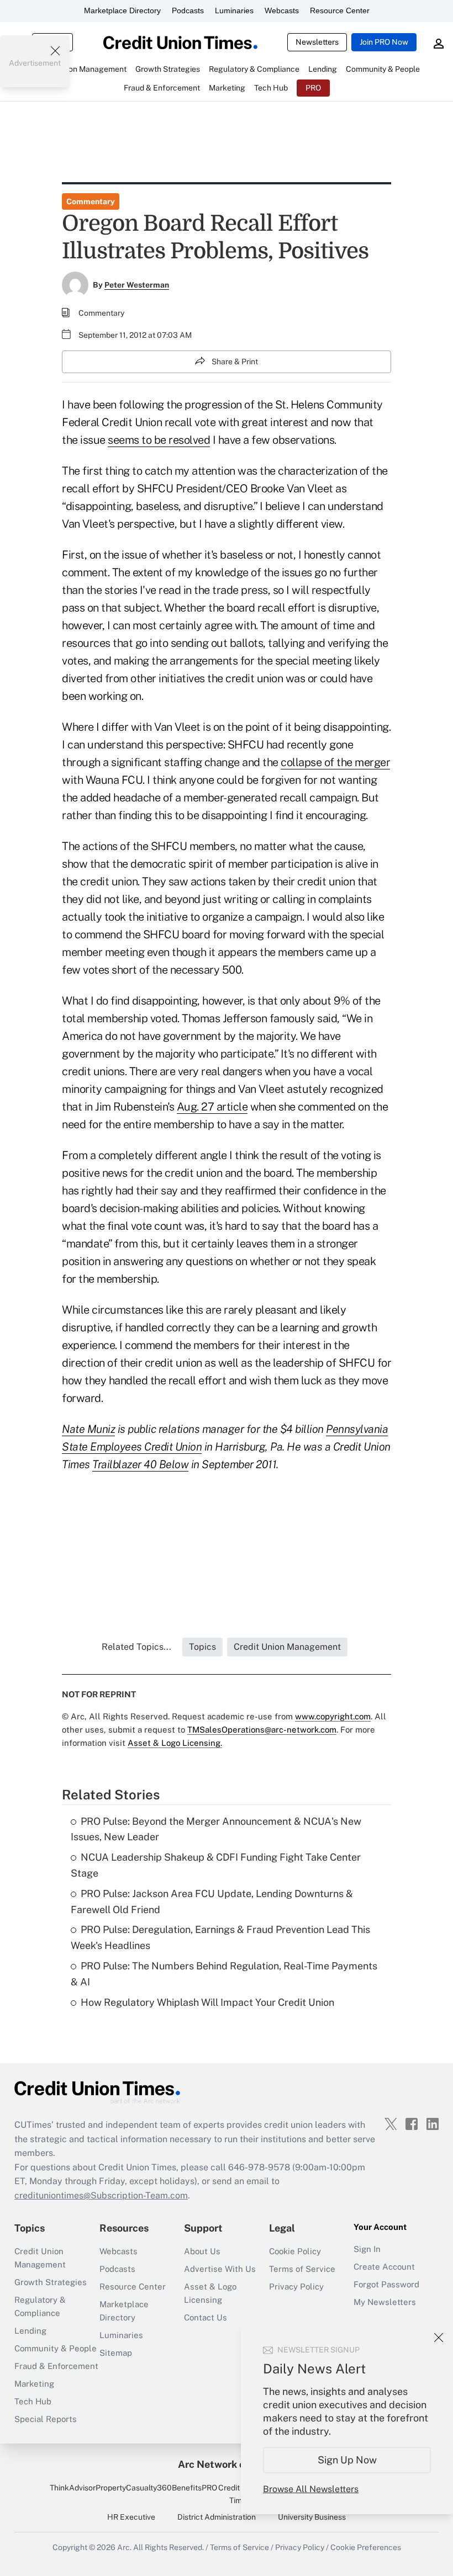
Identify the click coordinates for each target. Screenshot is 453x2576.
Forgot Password (386, 2284)
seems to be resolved (159, 440)
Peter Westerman (137, 285)
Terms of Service (302, 2269)
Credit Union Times (240, 2494)
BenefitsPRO (194, 2488)
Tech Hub (33, 2401)
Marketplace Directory (122, 10)
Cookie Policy (295, 2251)
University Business (312, 2517)
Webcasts (282, 10)
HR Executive (131, 2517)
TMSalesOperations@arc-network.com (262, 1730)
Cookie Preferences (366, 2547)
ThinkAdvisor (73, 2488)
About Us (202, 2251)
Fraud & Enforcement (56, 2366)
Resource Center (340, 10)
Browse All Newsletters (311, 2489)
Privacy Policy (296, 2286)
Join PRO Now (384, 42)
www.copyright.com (333, 1716)
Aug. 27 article (212, 1107)
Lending (30, 2331)
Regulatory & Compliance (40, 2306)
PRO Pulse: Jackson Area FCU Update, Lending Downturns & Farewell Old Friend (212, 1902)
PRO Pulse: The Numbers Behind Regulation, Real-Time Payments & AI (224, 1974)
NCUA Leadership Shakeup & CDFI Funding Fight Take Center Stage (216, 1865)
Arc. (124, 2547)
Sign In (367, 2249)
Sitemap (116, 2353)
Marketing (34, 2384)
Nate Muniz (88, 1429)
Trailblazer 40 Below (140, 1464)
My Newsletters (385, 2302)
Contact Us (206, 2317)
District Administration (217, 2517)
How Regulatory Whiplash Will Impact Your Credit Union (207, 2002)
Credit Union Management (40, 2258)
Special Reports (46, 2419)
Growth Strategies (51, 2282)
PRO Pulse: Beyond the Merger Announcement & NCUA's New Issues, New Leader (216, 1829)
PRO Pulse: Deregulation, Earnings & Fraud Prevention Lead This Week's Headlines (220, 1937)
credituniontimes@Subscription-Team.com (101, 2195)
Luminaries (234, 10)
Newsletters (317, 42)
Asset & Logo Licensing (210, 2293)
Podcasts (188, 10)
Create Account (384, 2267)
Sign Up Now (347, 2460)
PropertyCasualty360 (134, 2488)
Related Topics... (136, 1647)
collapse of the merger (335, 762)
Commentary (91, 201)
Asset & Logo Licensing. (175, 1743)
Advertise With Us (220, 2269)
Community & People (56, 2348)
